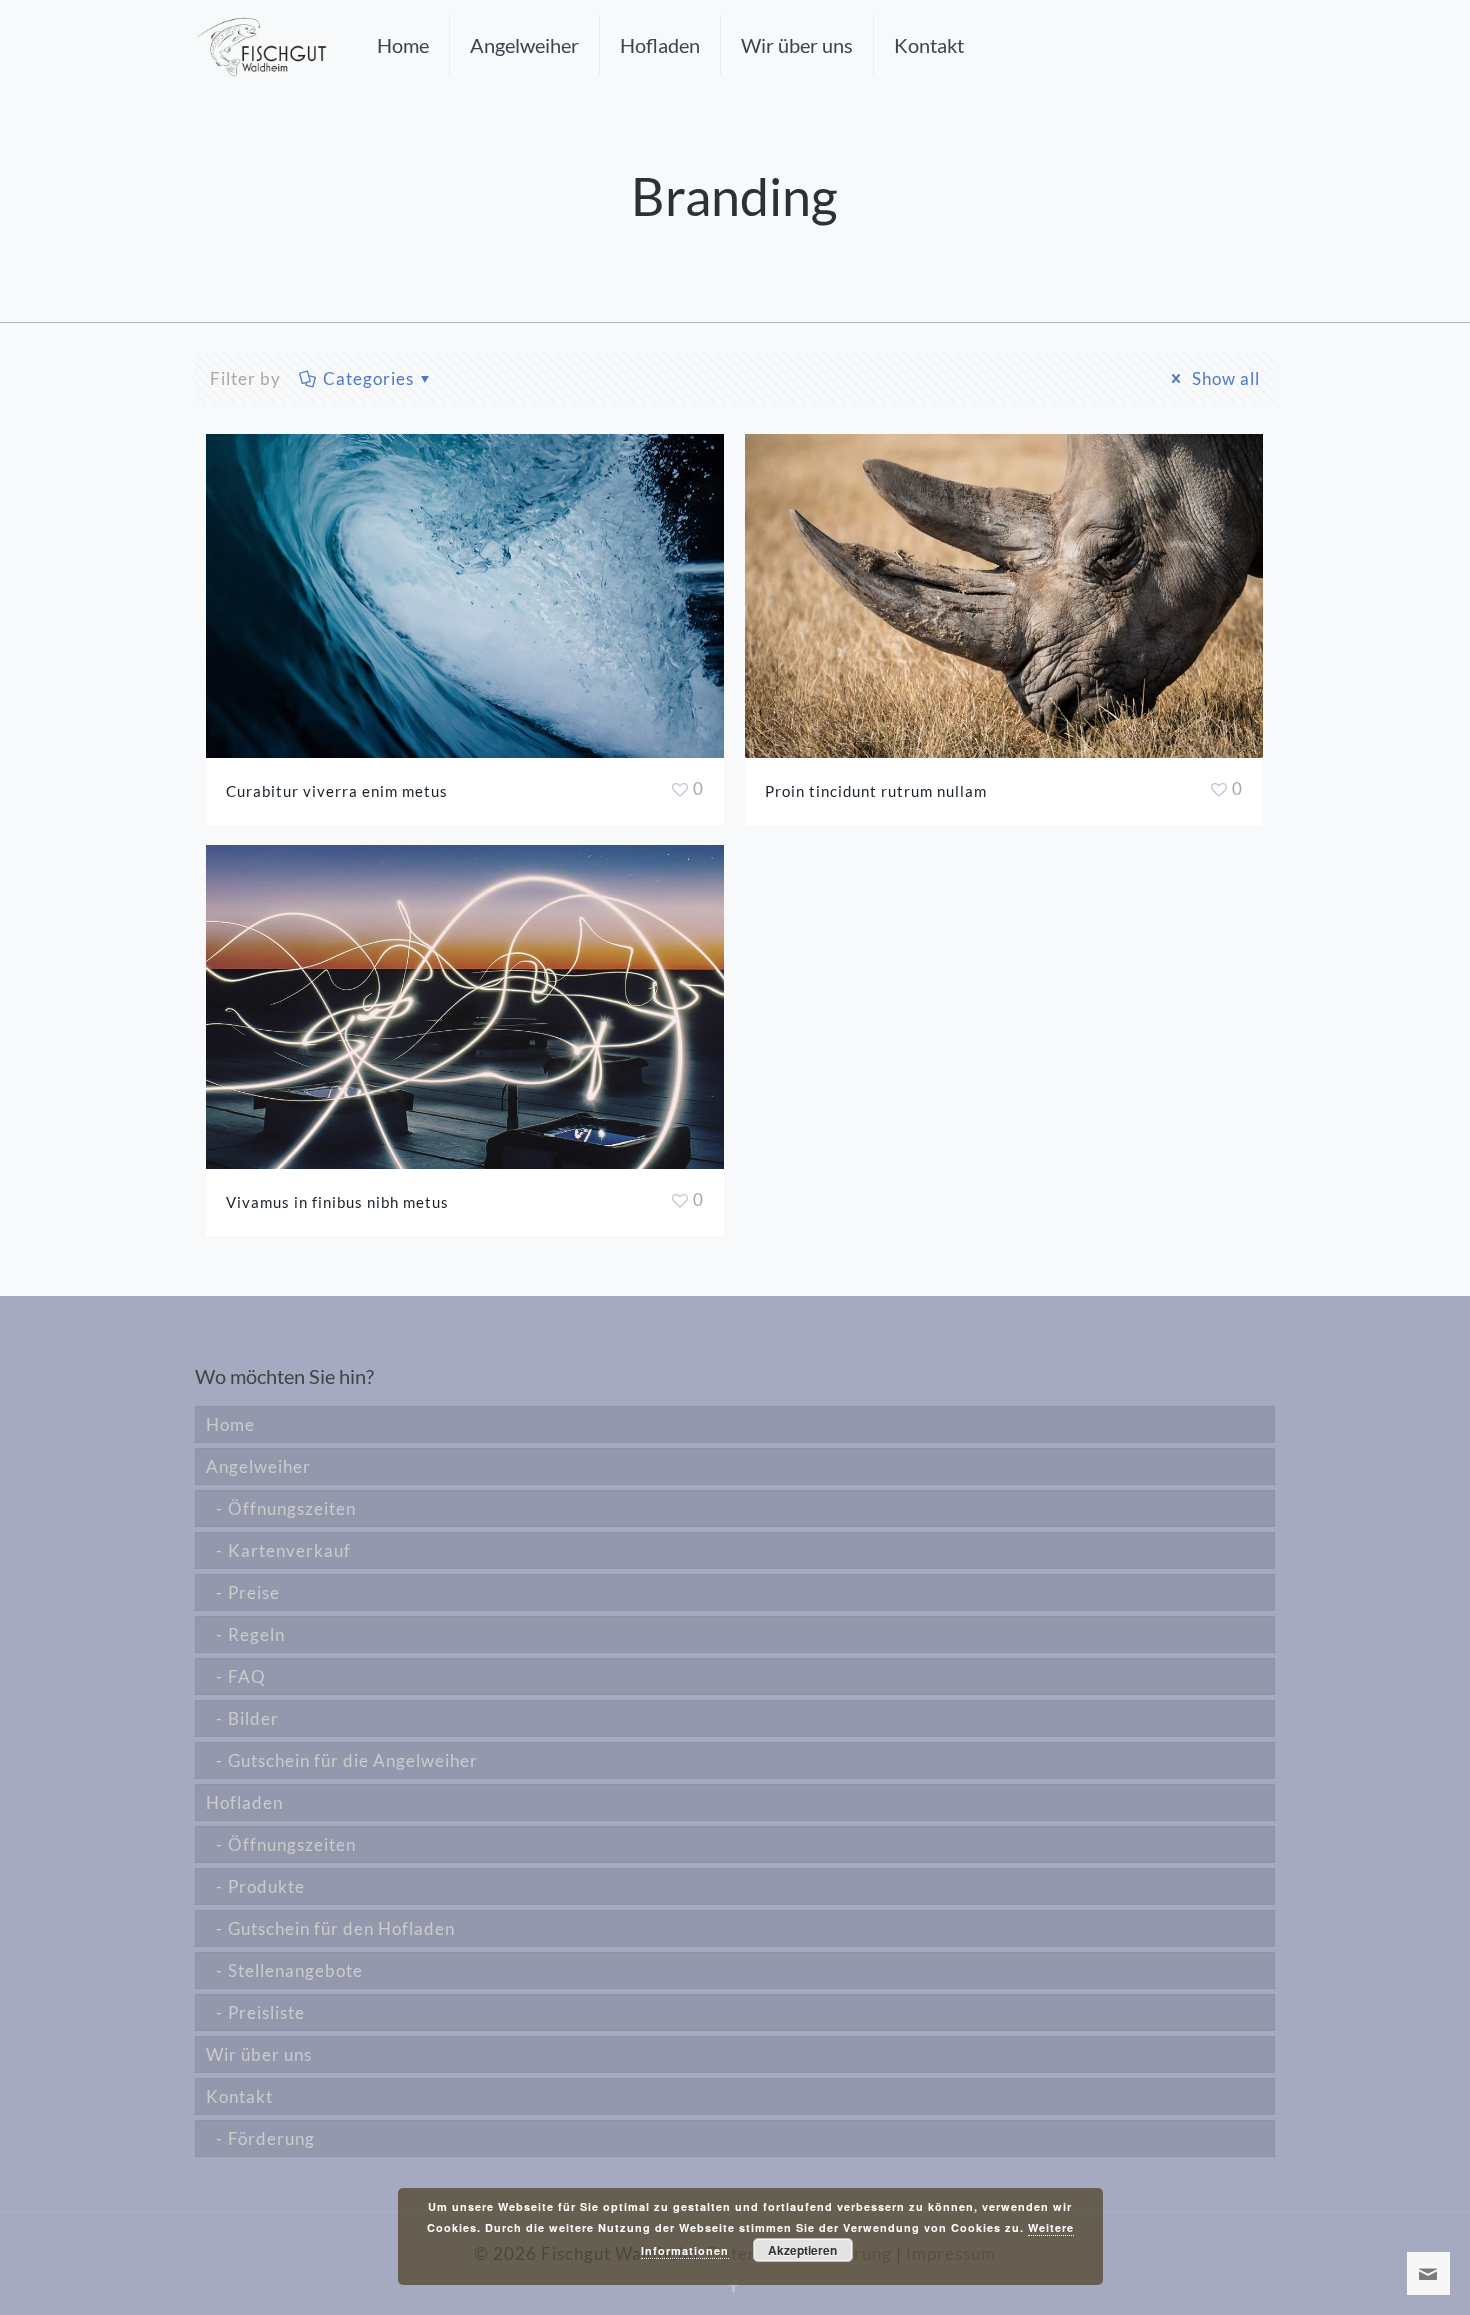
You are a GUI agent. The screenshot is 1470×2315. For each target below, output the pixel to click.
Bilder (253, 1718)
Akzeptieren (802, 2250)
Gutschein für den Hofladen (341, 1928)
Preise (254, 1592)
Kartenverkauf (289, 1550)
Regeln (256, 1634)
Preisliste (266, 2012)
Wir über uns (259, 2054)
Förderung (271, 2138)
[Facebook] (734, 2285)
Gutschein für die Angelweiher (353, 1760)
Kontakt (239, 2096)
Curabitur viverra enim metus (337, 791)
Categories (368, 378)
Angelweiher (258, 1466)
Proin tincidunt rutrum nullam (876, 791)
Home (230, 1424)
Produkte (266, 1886)
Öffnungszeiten (292, 1508)
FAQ (247, 1676)
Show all (1224, 378)
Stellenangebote (295, 1970)
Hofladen (244, 1802)
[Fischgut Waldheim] (261, 45)
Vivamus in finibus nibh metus (337, 1202)
